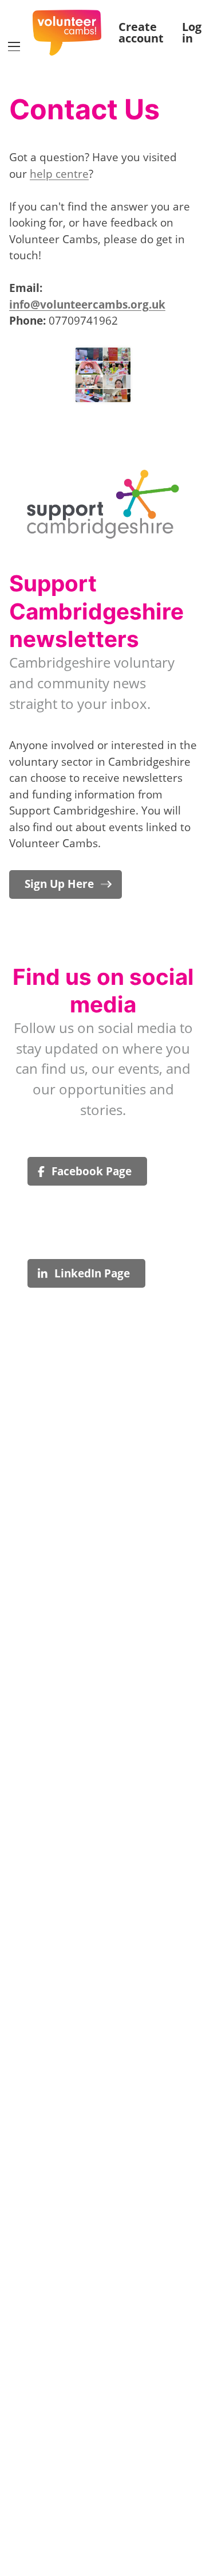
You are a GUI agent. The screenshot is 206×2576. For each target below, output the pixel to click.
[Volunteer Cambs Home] (67, 33)
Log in (192, 33)
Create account (141, 33)
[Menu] (14, 47)
